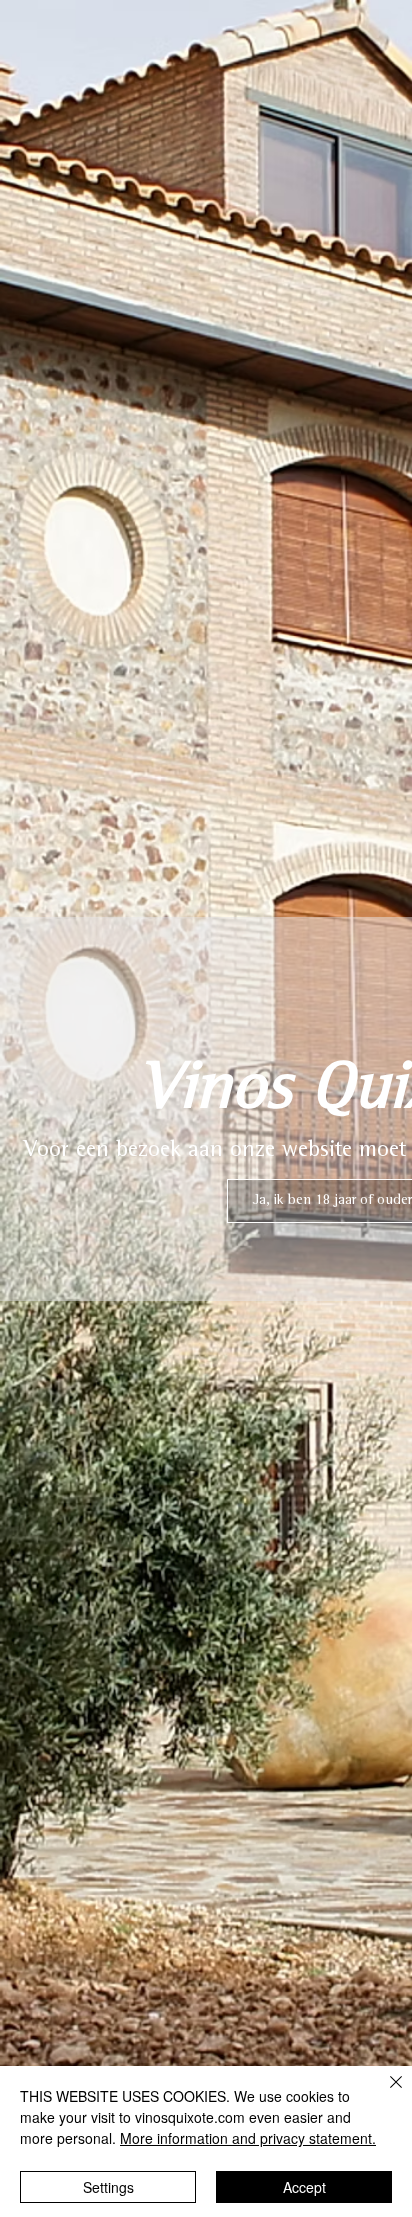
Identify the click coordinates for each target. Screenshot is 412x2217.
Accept (304, 2187)
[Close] (384, 2094)
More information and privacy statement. (248, 2138)
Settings (108, 2187)
